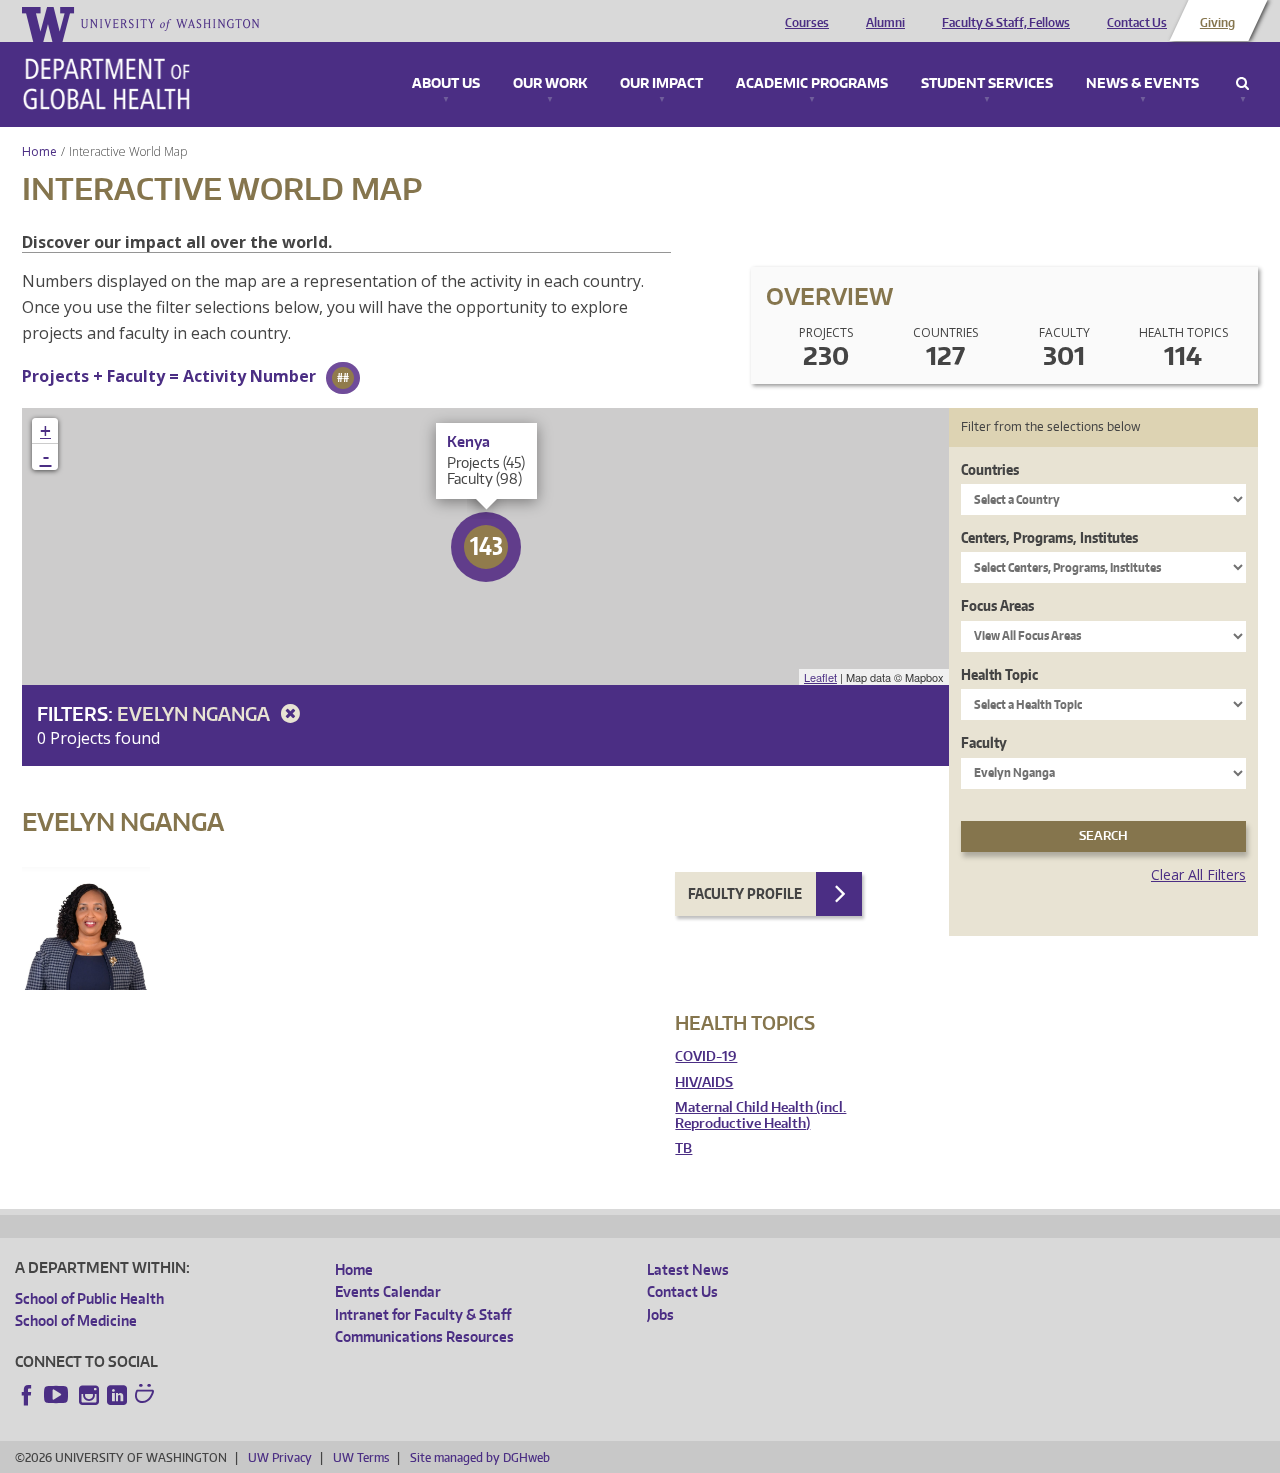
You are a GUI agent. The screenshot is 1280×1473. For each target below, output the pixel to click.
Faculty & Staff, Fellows (1006, 23)
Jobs (660, 1314)
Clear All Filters (1198, 874)
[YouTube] (58, 1395)
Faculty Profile (745, 893)
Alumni (885, 23)
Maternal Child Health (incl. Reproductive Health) (760, 1115)
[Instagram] (89, 1395)
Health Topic (999, 674)
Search (1242, 84)
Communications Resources (424, 1336)
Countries (990, 469)
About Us (446, 84)
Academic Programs (812, 84)
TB (683, 1148)
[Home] (106, 84)
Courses (807, 23)
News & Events (1142, 84)
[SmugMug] (147, 1396)
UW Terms (361, 1457)
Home (39, 151)
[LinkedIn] (117, 1395)
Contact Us (1137, 23)
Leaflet (820, 677)
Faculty (984, 742)
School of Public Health (89, 1298)
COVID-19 (706, 1056)
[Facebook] (27, 1395)
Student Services (987, 84)
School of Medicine (76, 1320)
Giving (1217, 23)
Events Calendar (388, 1291)
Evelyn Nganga (195, 713)
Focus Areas (997, 605)
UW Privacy (280, 1457)
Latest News (688, 1269)
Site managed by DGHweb (480, 1457)
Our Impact (661, 84)
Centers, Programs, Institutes (1049, 537)
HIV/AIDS (704, 1082)
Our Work (550, 84)
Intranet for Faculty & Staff (423, 1314)
